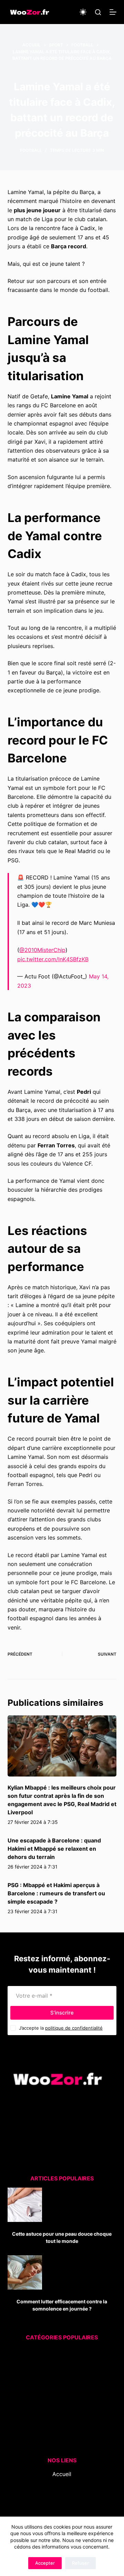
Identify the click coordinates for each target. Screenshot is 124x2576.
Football (31, 150)
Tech (54, 2416)
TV (57, 2425)
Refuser (80, 2563)
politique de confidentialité (74, 2028)
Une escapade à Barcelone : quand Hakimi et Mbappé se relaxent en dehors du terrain (54, 1849)
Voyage (56, 2435)
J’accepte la (61, 2028)
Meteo (54, 2398)
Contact (62, 2501)
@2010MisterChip (42, 950)
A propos (62, 2492)
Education (57, 2362)
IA (57, 2380)
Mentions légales (62, 2510)
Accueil (62, 2474)
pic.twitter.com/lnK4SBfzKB (53, 959)
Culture (57, 2353)
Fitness (58, 2371)
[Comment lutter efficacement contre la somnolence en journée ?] (25, 2272)
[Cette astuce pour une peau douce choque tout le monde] (25, 2205)
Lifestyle (55, 2389)
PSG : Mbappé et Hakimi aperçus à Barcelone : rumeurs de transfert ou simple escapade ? (56, 1893)
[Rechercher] (98, 12)
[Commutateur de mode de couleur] (83, 12)
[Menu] (113, 12)
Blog (62, 2483)
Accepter (45, 2563)
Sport (56, 2407)
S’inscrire (62, 2013)
